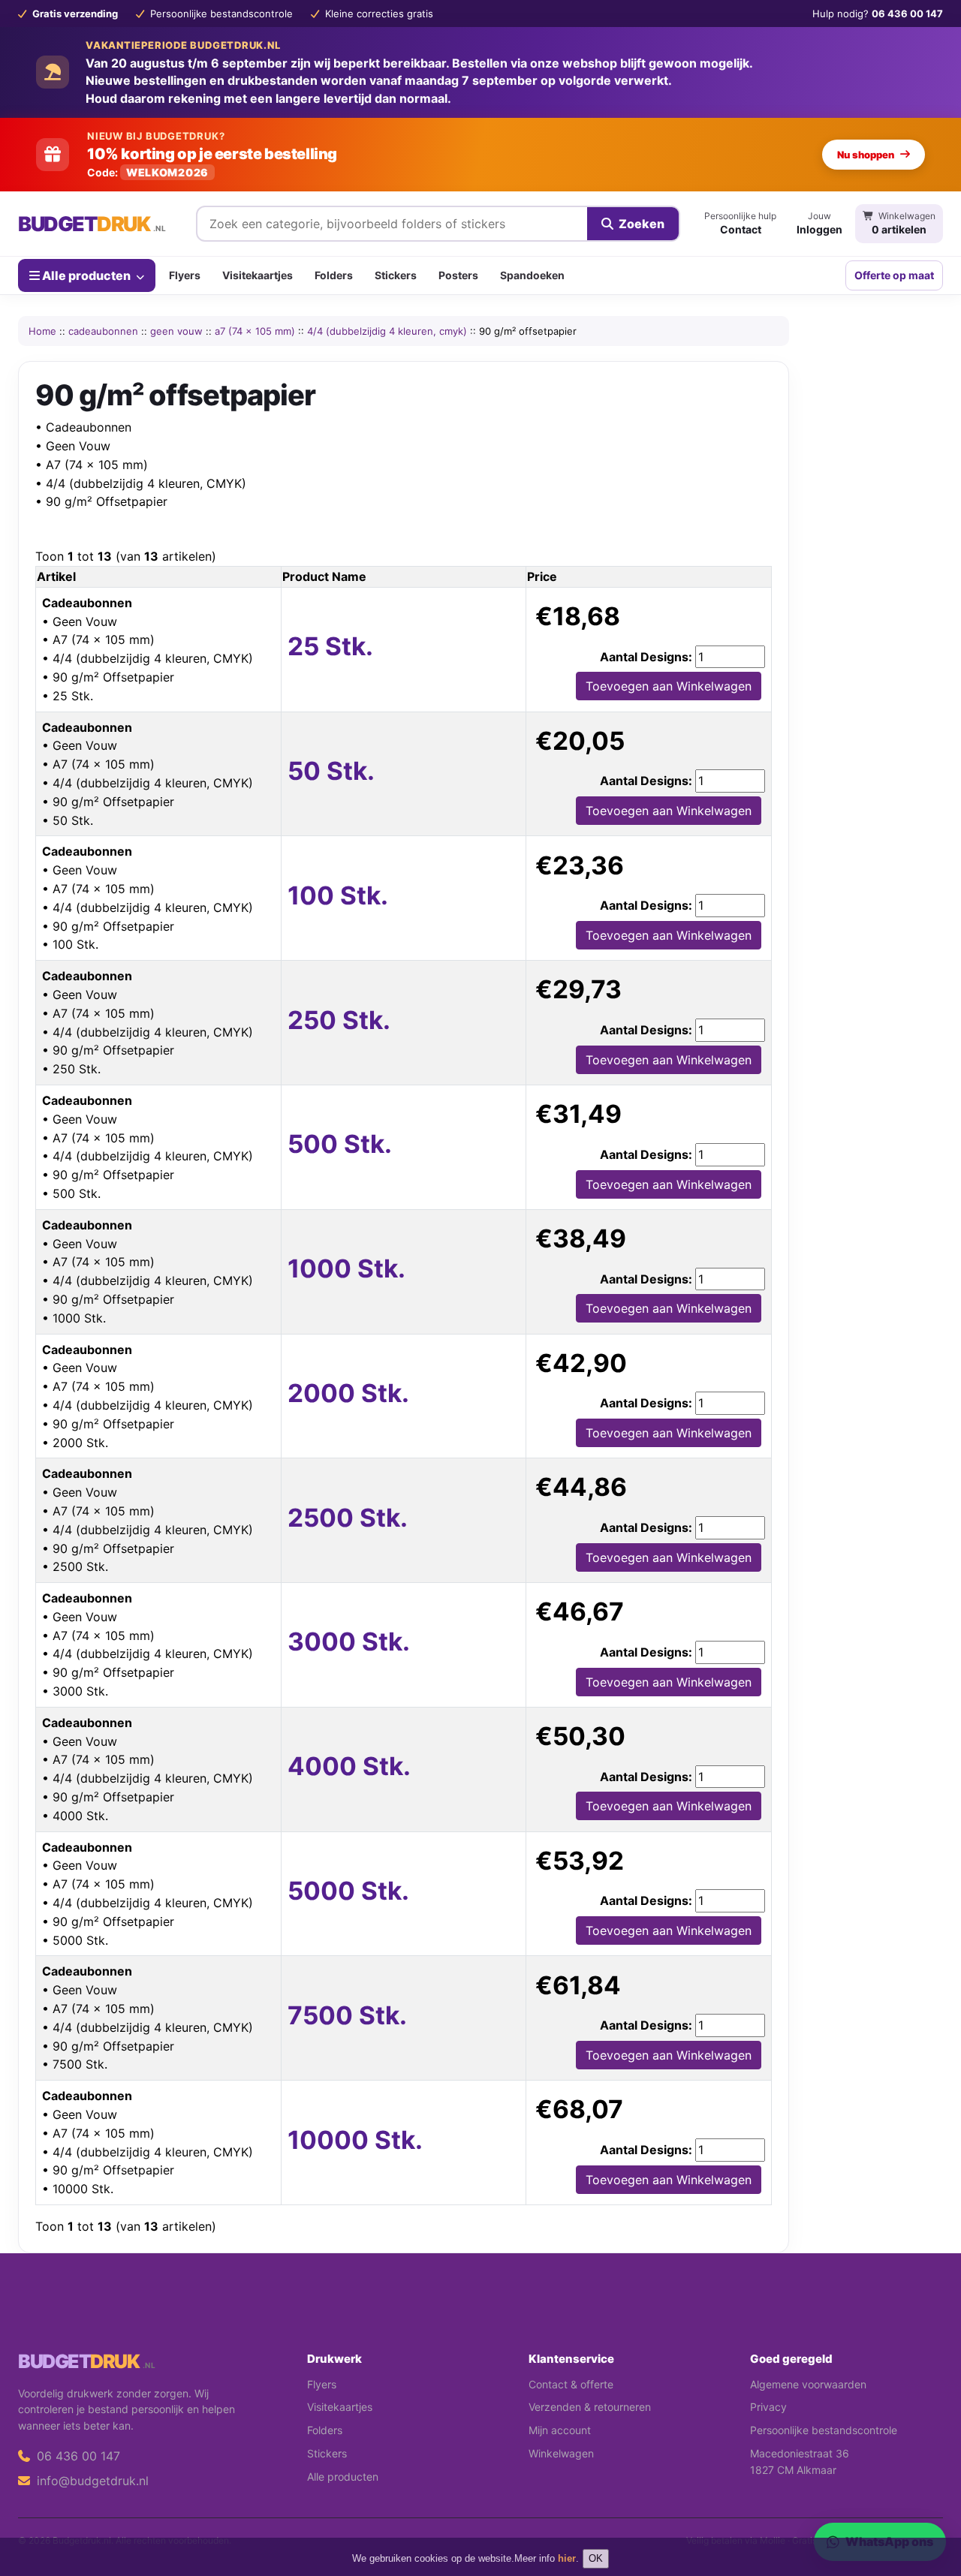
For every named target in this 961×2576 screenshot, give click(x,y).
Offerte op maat (894, 275)
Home (42, 331)
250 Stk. (339, 1020)
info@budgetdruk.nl (91, 2481)
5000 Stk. (348, 1891)
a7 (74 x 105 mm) (255, 331)
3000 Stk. (349, 1642)
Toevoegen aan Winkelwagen (669, 686)
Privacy (768, 2407)
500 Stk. (340, 1144)
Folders (334, 275)
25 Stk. (330, 646)
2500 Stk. (348, 1518)
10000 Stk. (355, 2140)
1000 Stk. (346, 1268)
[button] (928, 2505)
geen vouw (176, 331)
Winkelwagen (561, 2453)
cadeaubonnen (103, 331)
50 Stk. (331, 771)
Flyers (185, 275)
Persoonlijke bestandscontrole (824, 2430)
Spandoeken (532, 275)
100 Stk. (338, 895)
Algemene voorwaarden (808, 2384)
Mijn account (560, 2430)
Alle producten (86, 275)
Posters (458, 275)
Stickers (396, 275)
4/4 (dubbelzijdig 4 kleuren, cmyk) (387, 331)
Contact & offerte (571, 2384)
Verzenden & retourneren (590, 2407)
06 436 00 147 (77, 2456)
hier (567, 2558)
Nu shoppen (866, 155)
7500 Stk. (347, 2015)
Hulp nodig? (878, 14)
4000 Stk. (349, 1766)
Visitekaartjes (258, 275)
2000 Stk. (348, 1393)
